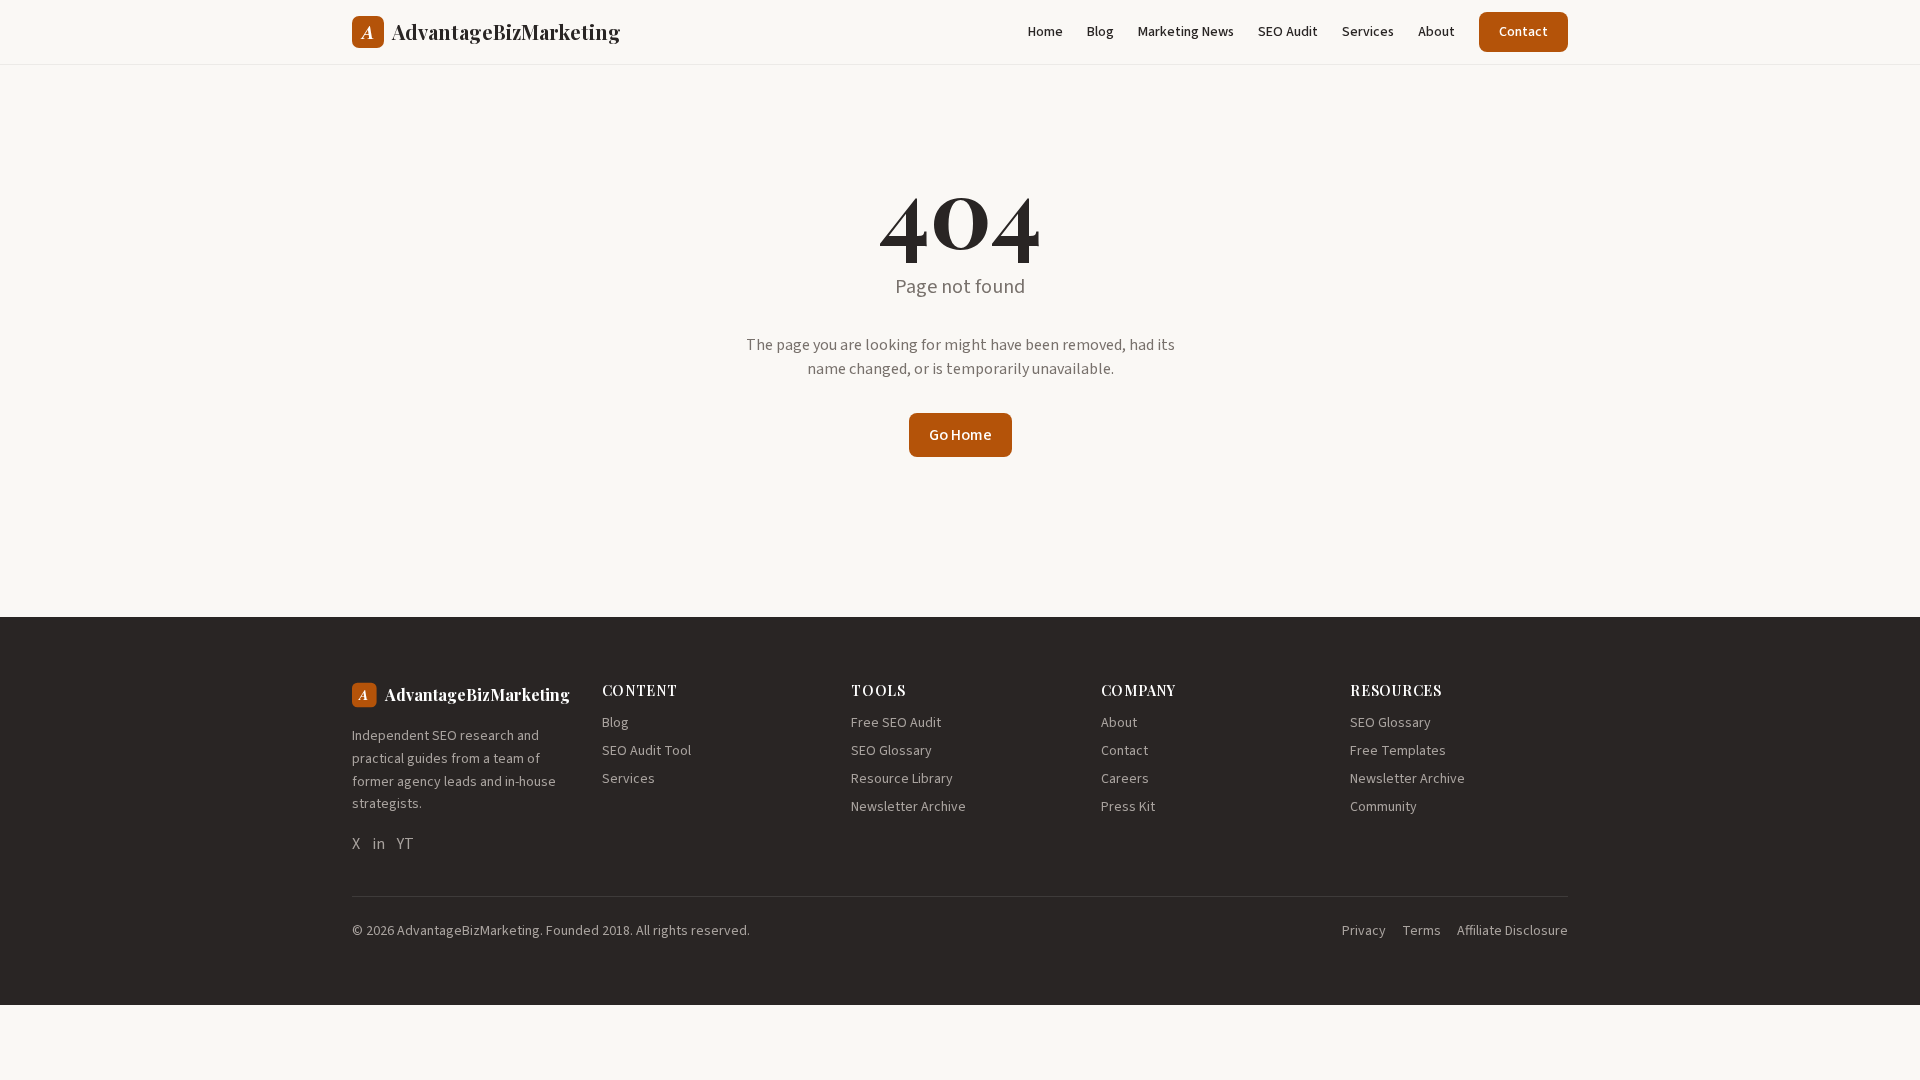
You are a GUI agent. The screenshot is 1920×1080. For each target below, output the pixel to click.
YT (405, 844)
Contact (1523, 32)
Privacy (1364, 931)
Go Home (960, 435)
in (378, 844)
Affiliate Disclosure (1512, 931)
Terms (1421, 931)
